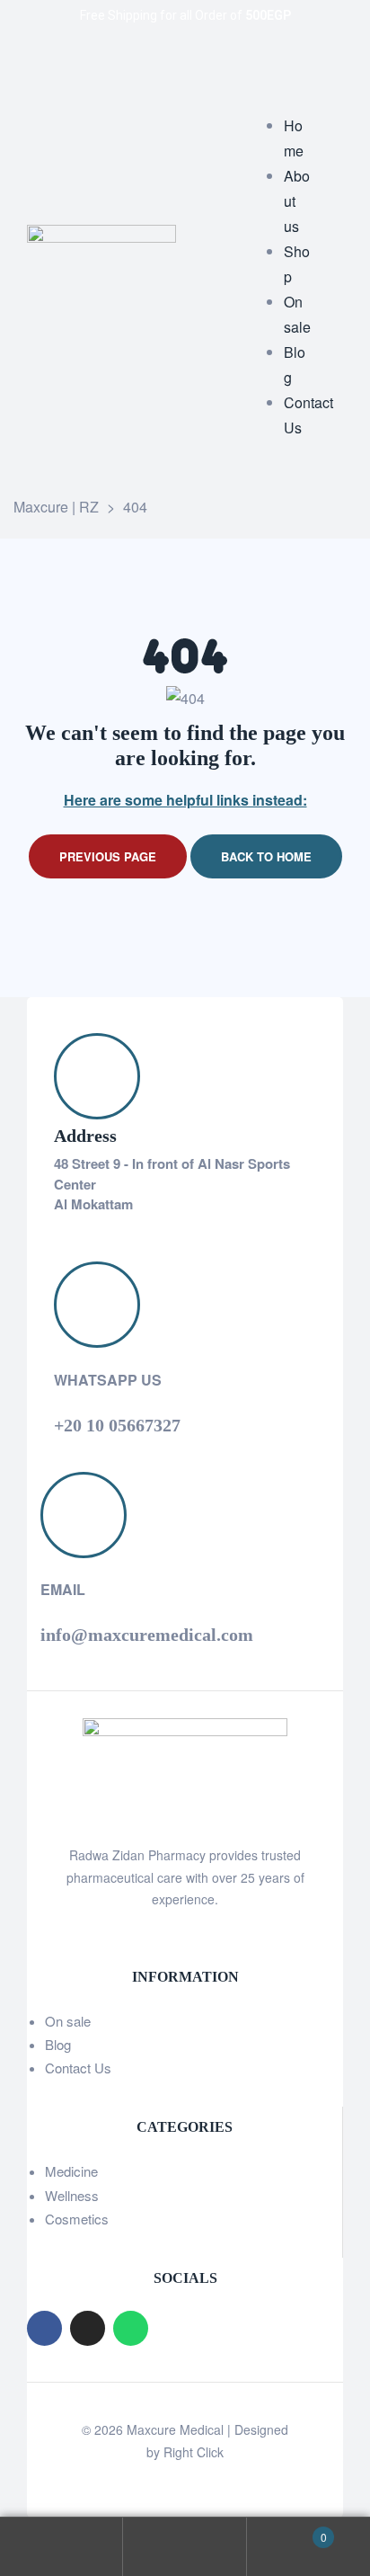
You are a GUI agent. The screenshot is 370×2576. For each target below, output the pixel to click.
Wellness (72, 2195)
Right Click (194, 2452)
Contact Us (78, 2068)
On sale (68, 2021)
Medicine (71, 2171)
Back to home (266, 856)
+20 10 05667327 (117, 1425)
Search (185, 2547)
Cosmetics (77, 2219)
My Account (62, 2547)
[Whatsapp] (131, 2328)
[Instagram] (88, 2328)
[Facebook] (44, 2328)
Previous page (108, 856)
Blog (58, 2044)
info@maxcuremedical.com (147, 1635)
